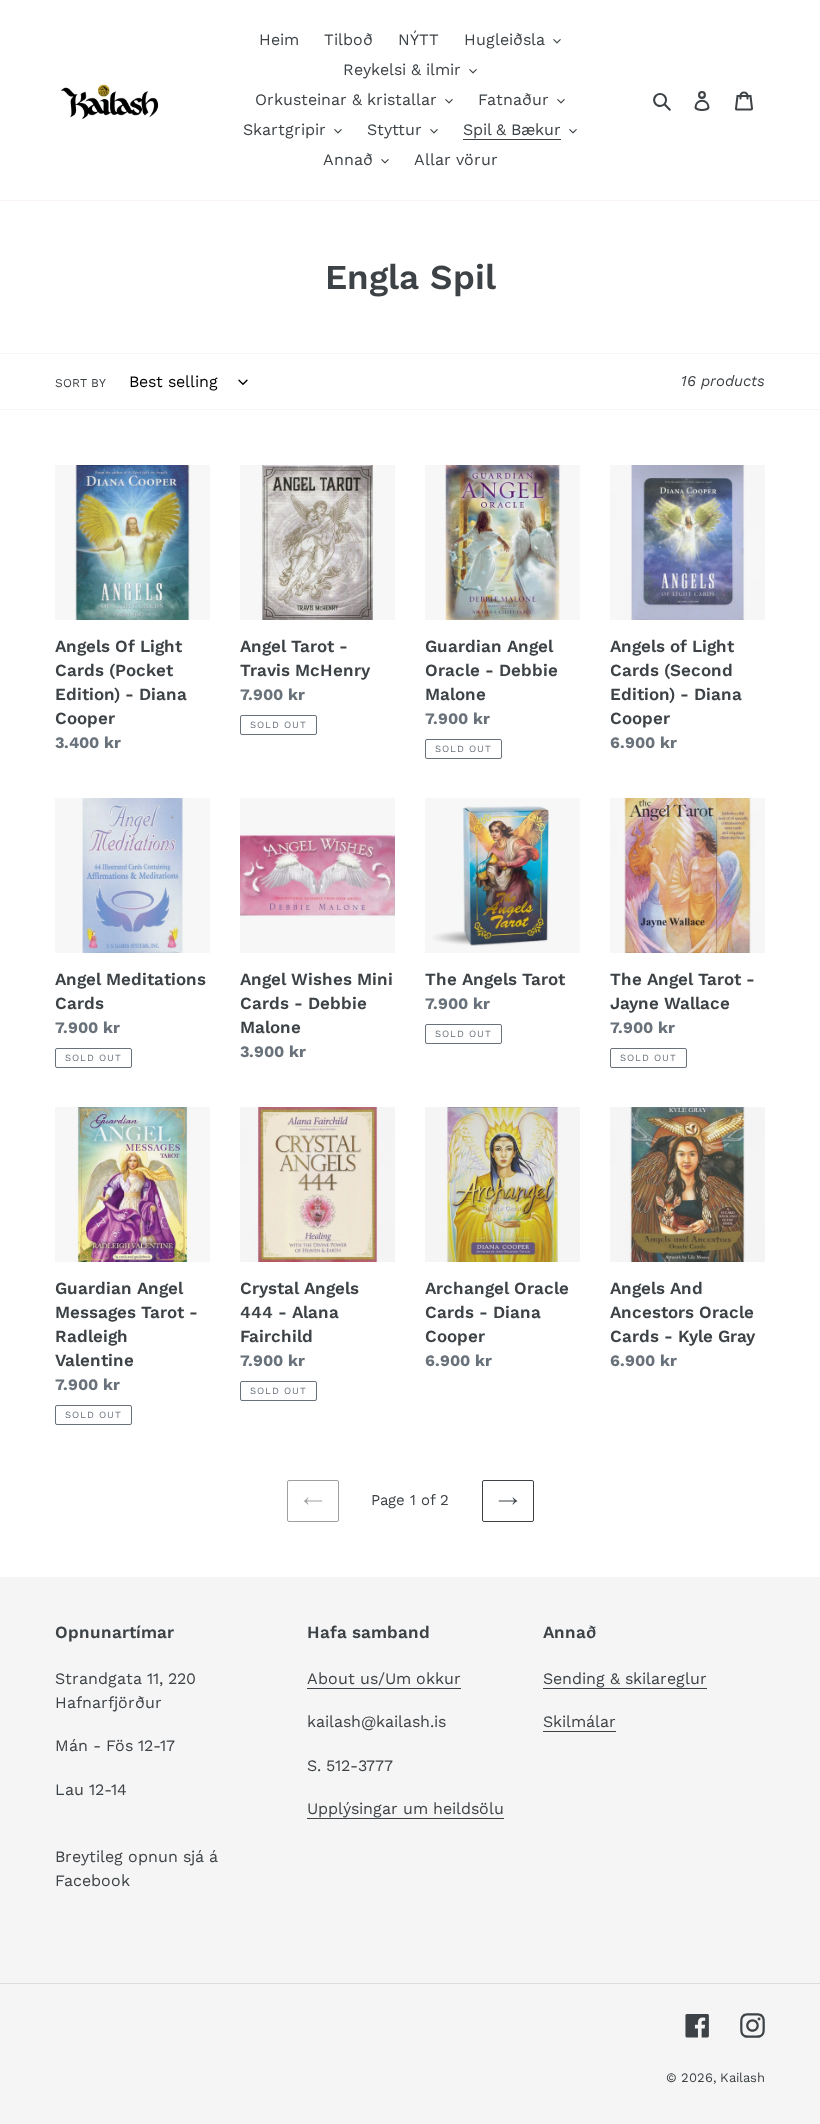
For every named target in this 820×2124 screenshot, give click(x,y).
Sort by (80, 383)
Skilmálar (579, 1721)
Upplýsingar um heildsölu (405, 1808)
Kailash (742, 2077)
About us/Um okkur (384, 1678)
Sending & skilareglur (625, 1678)
